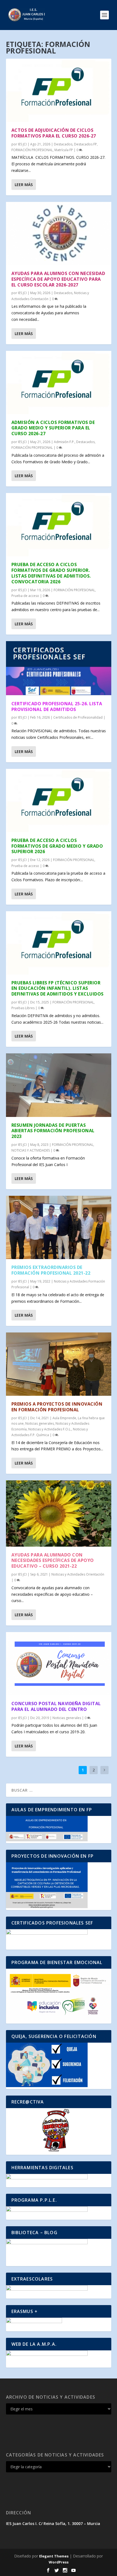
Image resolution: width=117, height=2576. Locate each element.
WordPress (59, 2562)
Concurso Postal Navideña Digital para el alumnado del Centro (56, 1706)
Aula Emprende (64, 1418)
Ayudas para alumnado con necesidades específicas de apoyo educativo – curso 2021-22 (53, 1561)
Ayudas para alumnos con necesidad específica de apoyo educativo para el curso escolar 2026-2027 (58, 279)
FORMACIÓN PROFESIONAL (32, 150)
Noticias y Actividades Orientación (78, 1574)
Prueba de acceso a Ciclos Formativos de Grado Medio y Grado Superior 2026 (57, 846)
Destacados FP (85, 144)
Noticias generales (40, 1423)
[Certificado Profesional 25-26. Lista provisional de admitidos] (59, 668)
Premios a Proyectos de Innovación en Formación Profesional (57, 1407)
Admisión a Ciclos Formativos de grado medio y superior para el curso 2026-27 (53, 428)
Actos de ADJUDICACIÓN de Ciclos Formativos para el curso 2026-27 (54, 133)
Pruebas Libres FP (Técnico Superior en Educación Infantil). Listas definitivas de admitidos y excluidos (58, 988)
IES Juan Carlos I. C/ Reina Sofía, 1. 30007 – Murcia (53, 2523)
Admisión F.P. (64, 442)
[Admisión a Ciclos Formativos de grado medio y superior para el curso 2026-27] (59, 382)
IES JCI (22, 144)
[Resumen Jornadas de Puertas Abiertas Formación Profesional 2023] (59, 1085)
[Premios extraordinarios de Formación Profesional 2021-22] (59, 1227)
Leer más (24, 185)
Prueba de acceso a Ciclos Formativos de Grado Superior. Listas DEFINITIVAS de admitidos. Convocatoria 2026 (51, 573)
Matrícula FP (64, 150)
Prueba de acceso (25, 596)
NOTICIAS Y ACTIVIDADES (31, 1150)
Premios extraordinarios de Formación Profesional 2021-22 (51, 1270)
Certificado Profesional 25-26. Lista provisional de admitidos (57, 706)
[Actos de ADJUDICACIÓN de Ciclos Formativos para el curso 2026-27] (59, 90)
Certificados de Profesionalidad (78, 717)
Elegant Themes (54, 2556)
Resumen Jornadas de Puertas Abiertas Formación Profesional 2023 (53, 1131)
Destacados (63, 144)
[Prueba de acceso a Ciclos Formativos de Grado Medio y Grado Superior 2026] (59, 800)
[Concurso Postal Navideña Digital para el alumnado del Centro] (59, 1664)
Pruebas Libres (23, 1008)
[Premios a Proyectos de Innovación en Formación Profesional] (59, 1364)
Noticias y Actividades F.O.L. (50, 1429)
